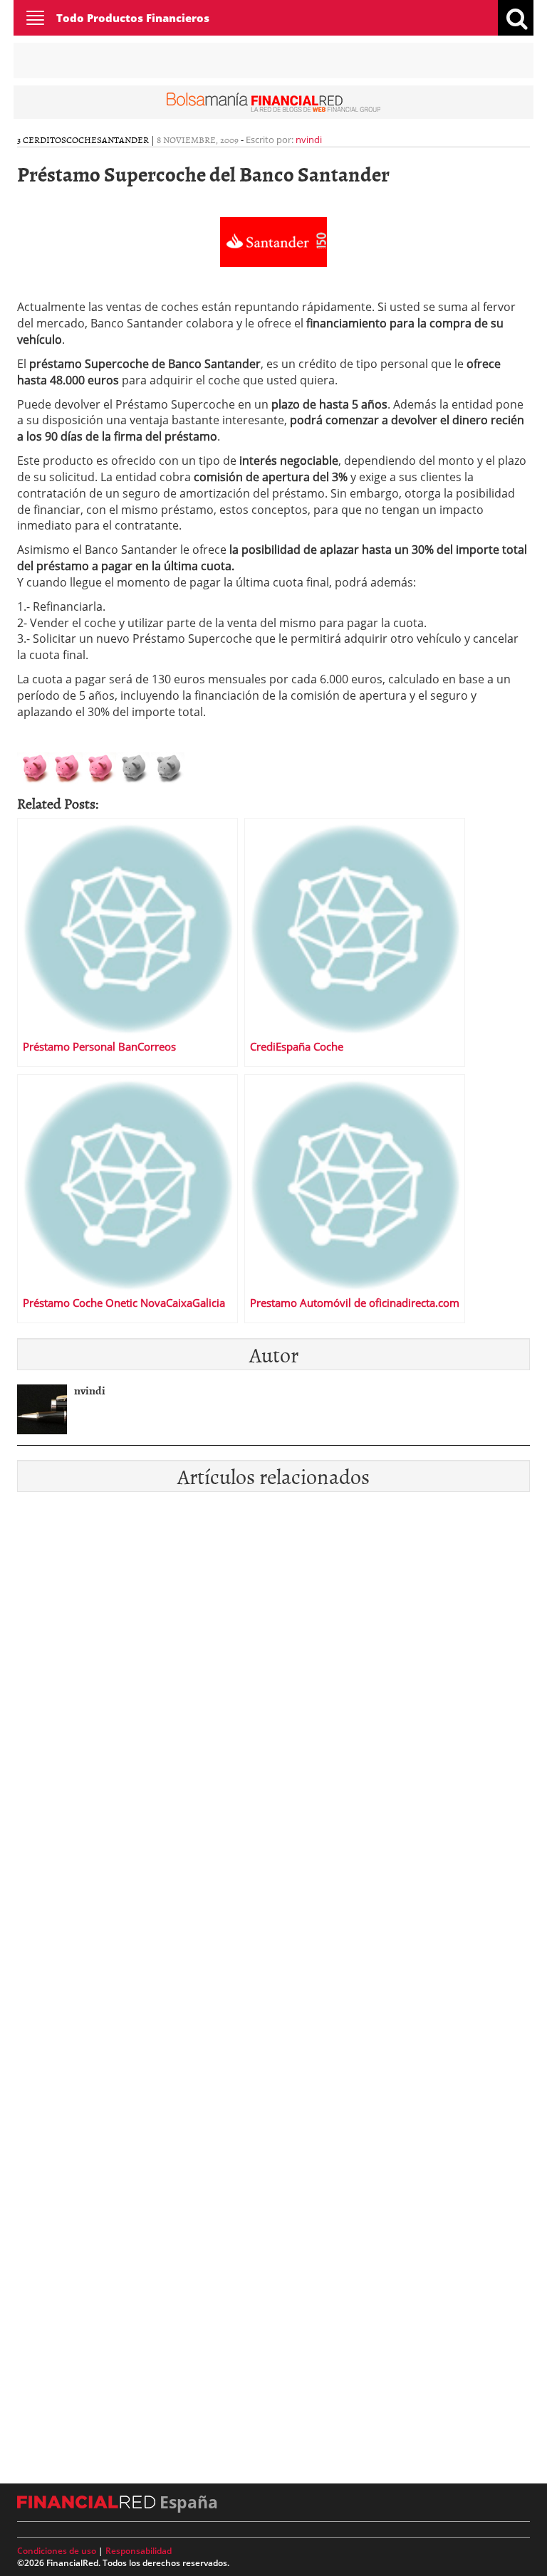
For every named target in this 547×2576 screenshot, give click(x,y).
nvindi (309, 140)
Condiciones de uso (57, 2551)
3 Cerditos (42, 140)
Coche (82, 140)
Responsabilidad (139, 2551)
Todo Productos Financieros (133, 18)
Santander (123, 140)
